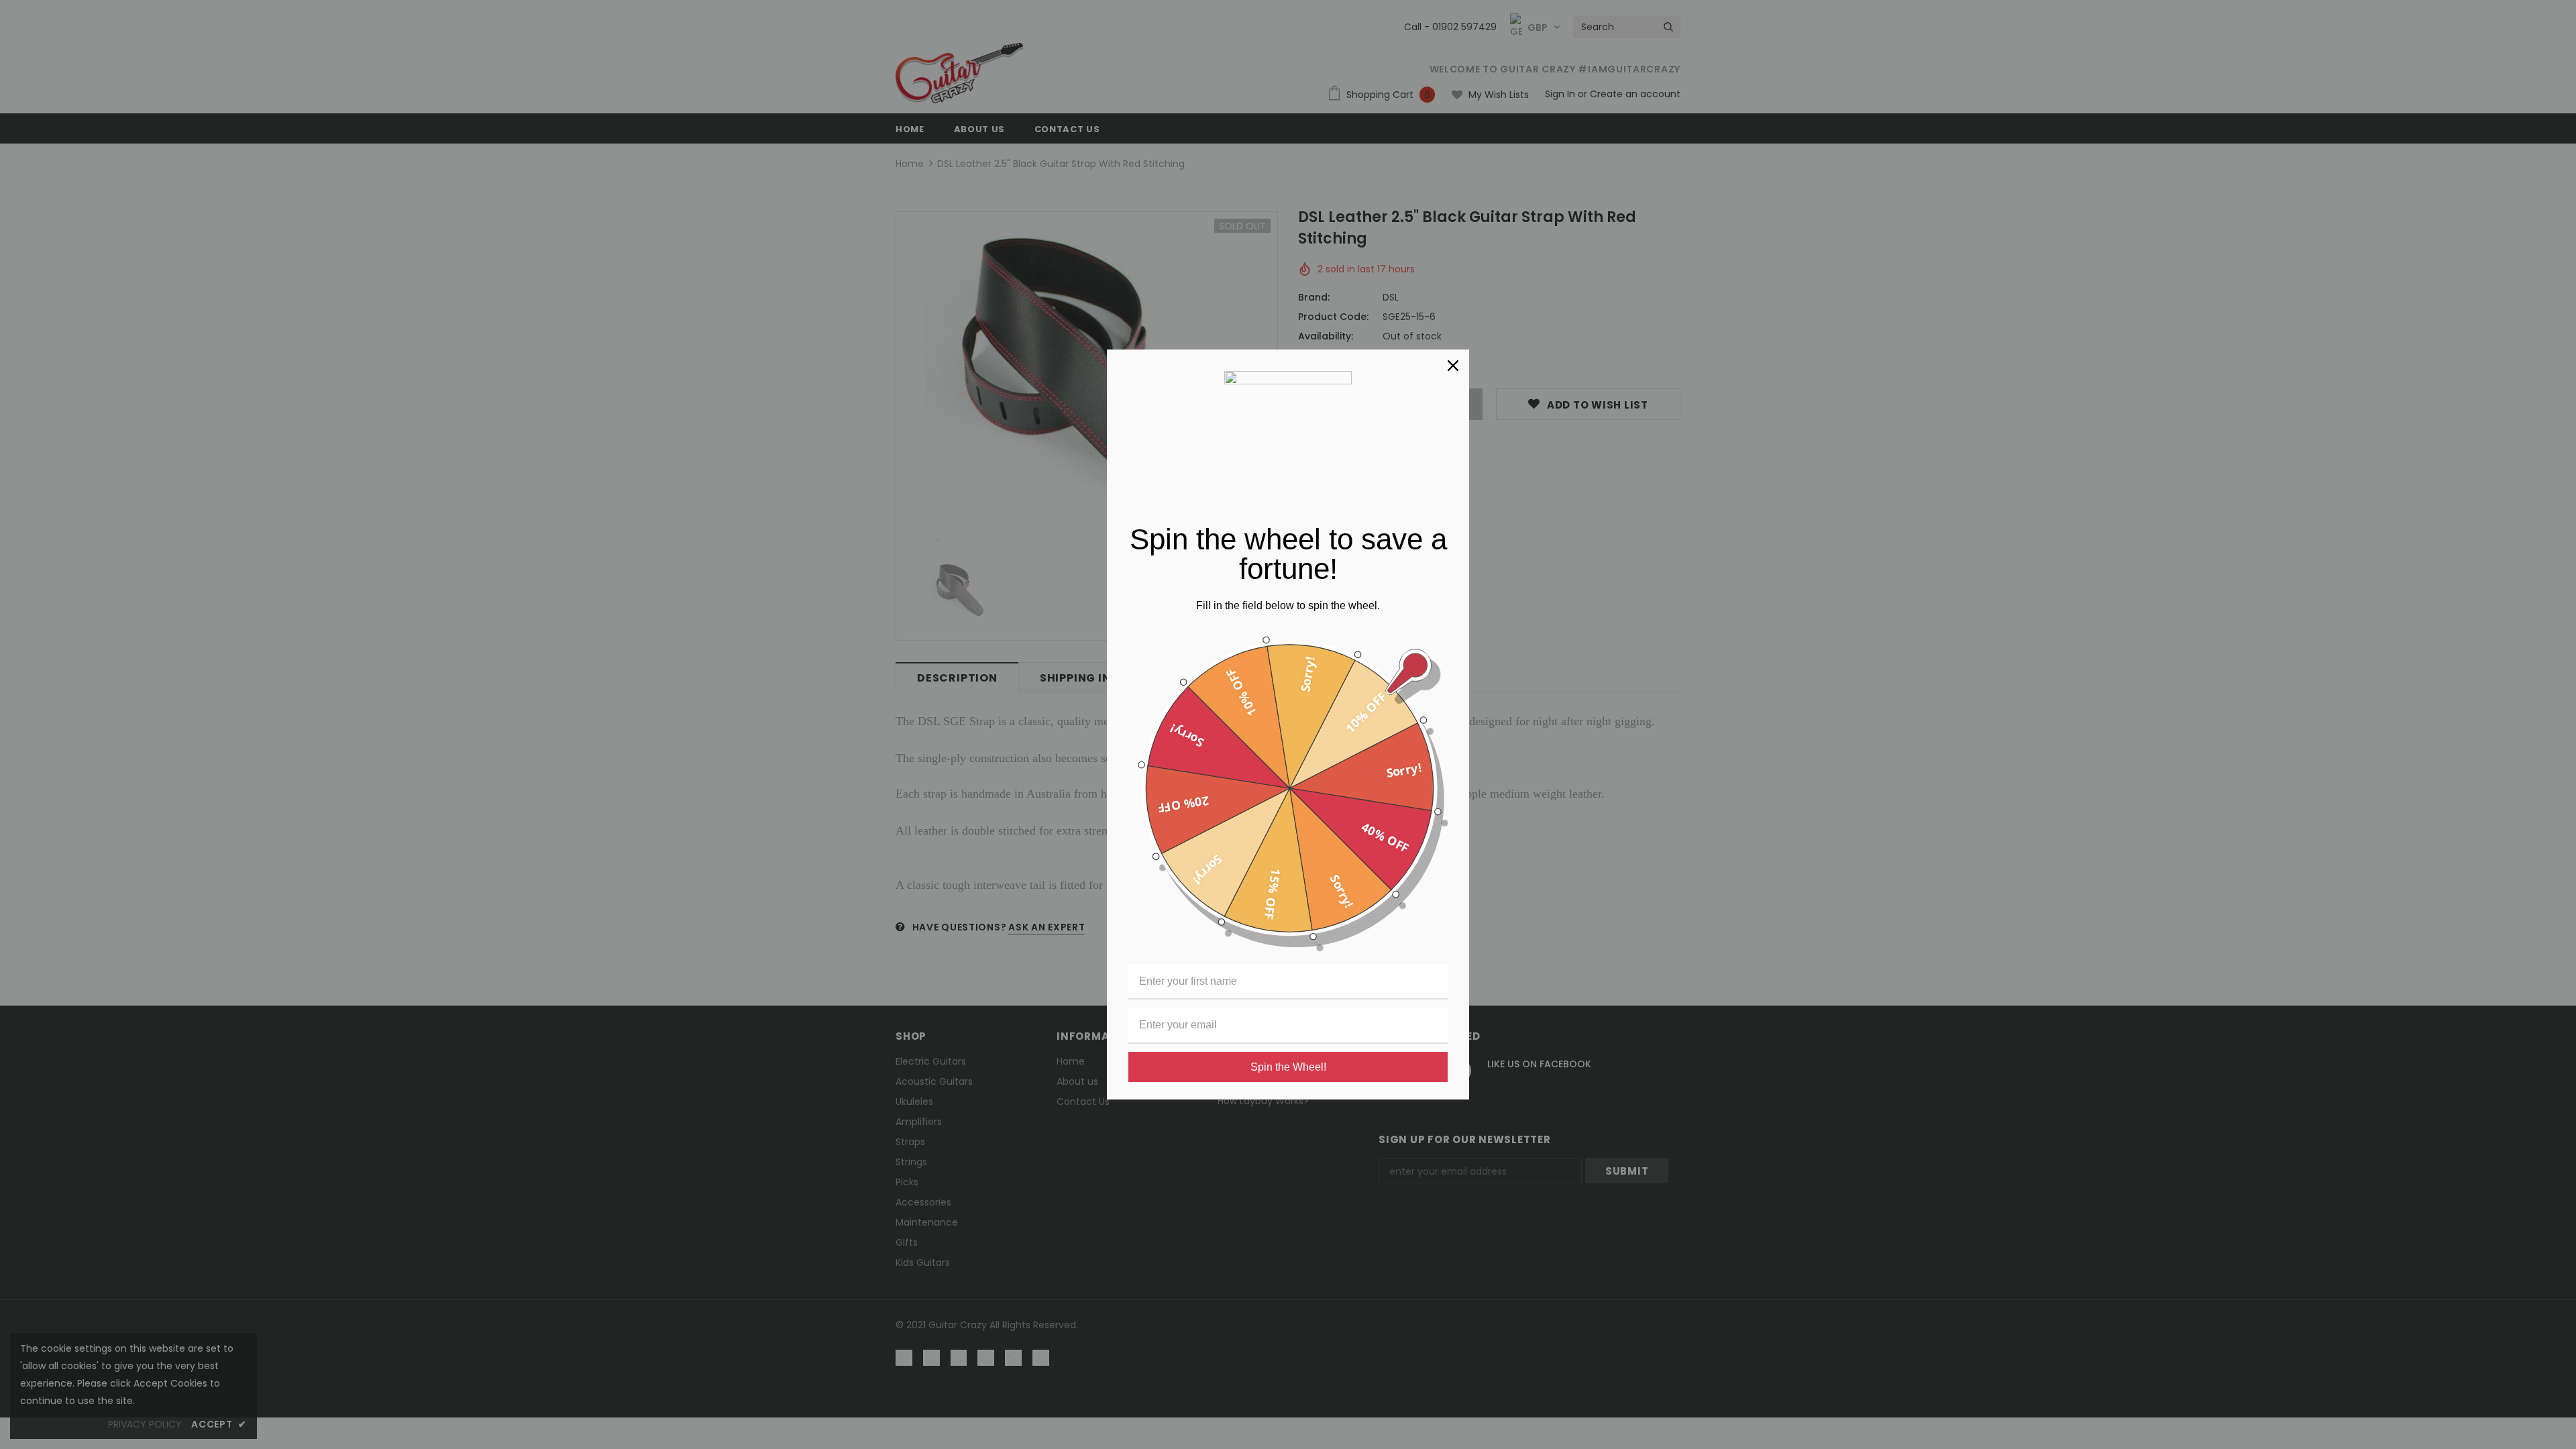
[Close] (1453, 366)
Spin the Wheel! (1288, 1067)
